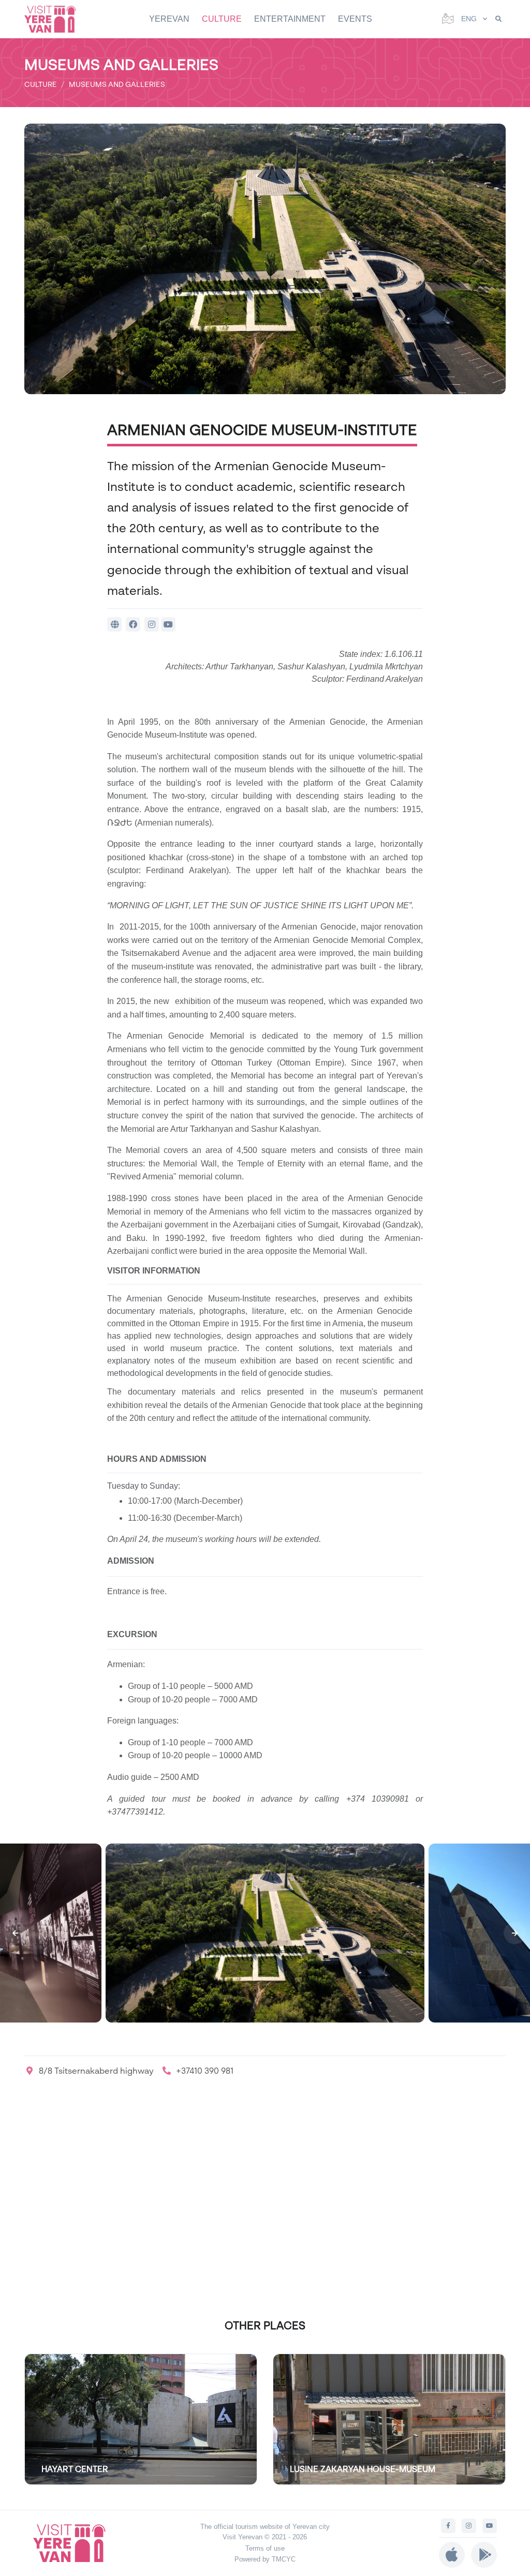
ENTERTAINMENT (290, 19)
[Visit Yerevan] (55, 19)
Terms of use (265, 2548)
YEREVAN (169, 19)
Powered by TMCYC (265, 2559)
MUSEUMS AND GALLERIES (117, 84)
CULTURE (222, 19)
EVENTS (355, 19)
